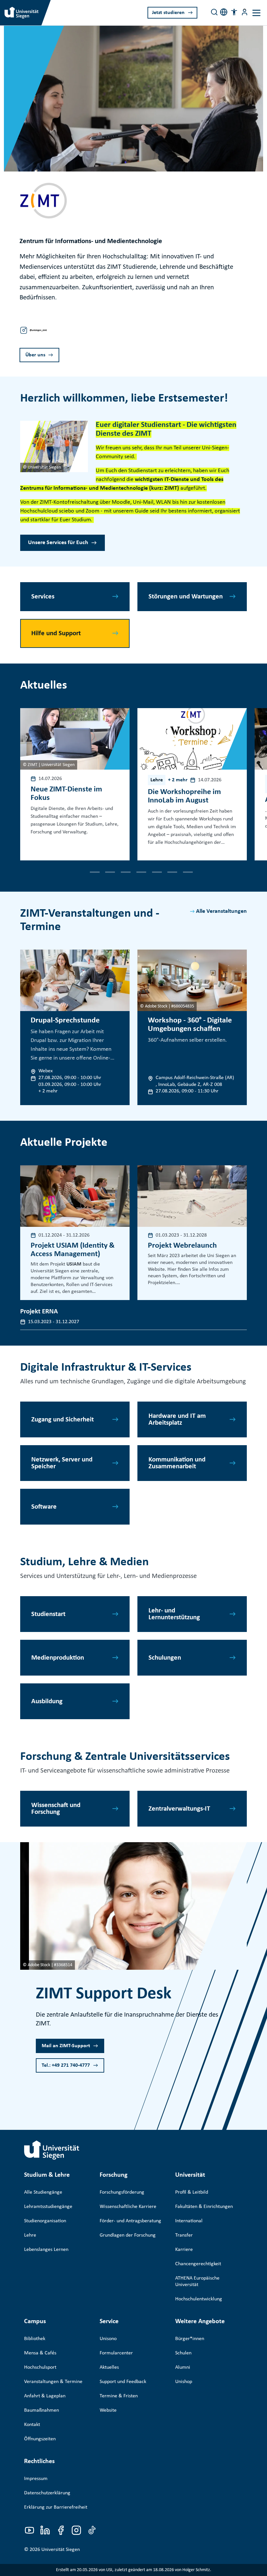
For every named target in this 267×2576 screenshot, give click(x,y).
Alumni (183, 2367)
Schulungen (165, 1658)
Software (44, 1507)
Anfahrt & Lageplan (45, 2396)
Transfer (184, 2235)
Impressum (36, 2479)
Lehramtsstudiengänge (48, 2207)
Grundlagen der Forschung (128, 2235)
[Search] (214, 12)
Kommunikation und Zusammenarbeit (177, 1463)
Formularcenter (116, 2353)
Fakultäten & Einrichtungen (204, 2207)
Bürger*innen (190, 2339)
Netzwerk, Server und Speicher (62, 1463)
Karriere (184, 2250)
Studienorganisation (45, 2221)
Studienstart (48, 1614)
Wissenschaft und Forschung (56, 1809)
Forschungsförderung (122, 2192)
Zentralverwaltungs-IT (179, 1809)
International (189, 2221)
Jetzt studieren (168, 13)
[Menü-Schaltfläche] (245, 12)
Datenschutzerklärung (47, 2493)
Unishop (184, 2382)
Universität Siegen (61, 2550)
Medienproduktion (58, 1658)
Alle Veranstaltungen (221, 911)
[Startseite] (52, 2150)
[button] (234, 12)
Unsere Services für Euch (58, 543)
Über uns (35, 355)
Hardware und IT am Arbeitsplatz (177, 1419)
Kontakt (32, 2425)
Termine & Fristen (119, 2396)
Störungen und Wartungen (186, 597)
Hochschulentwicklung (199, 2299)
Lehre (30, 2235)
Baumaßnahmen (42, 2410)
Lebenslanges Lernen (46, 2250)
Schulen (183, 2353)
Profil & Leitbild (192, 2192)
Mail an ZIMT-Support (66, 2046)
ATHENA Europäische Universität (197, 2281)
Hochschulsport (40, 2367)
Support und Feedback (123, 2382)
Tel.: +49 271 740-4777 (66, 2065)
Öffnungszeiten (40, 2439)
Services (43, 597)
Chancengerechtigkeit (198, 2264)
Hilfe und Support (56, 633)
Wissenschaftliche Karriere (128, 2207)
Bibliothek (35, 2339)
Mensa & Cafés (40, 2353)
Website (108, 2410)
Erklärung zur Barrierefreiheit (56, 2507)
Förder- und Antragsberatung (130, 2221)
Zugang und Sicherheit (63, 1420)
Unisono (108, 2339)
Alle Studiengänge (43, 2192)
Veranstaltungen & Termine (53, 2382)
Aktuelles (109, 2367)
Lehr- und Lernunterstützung (174, 1614)
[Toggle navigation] (256, 13)
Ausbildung (47, 1701)
